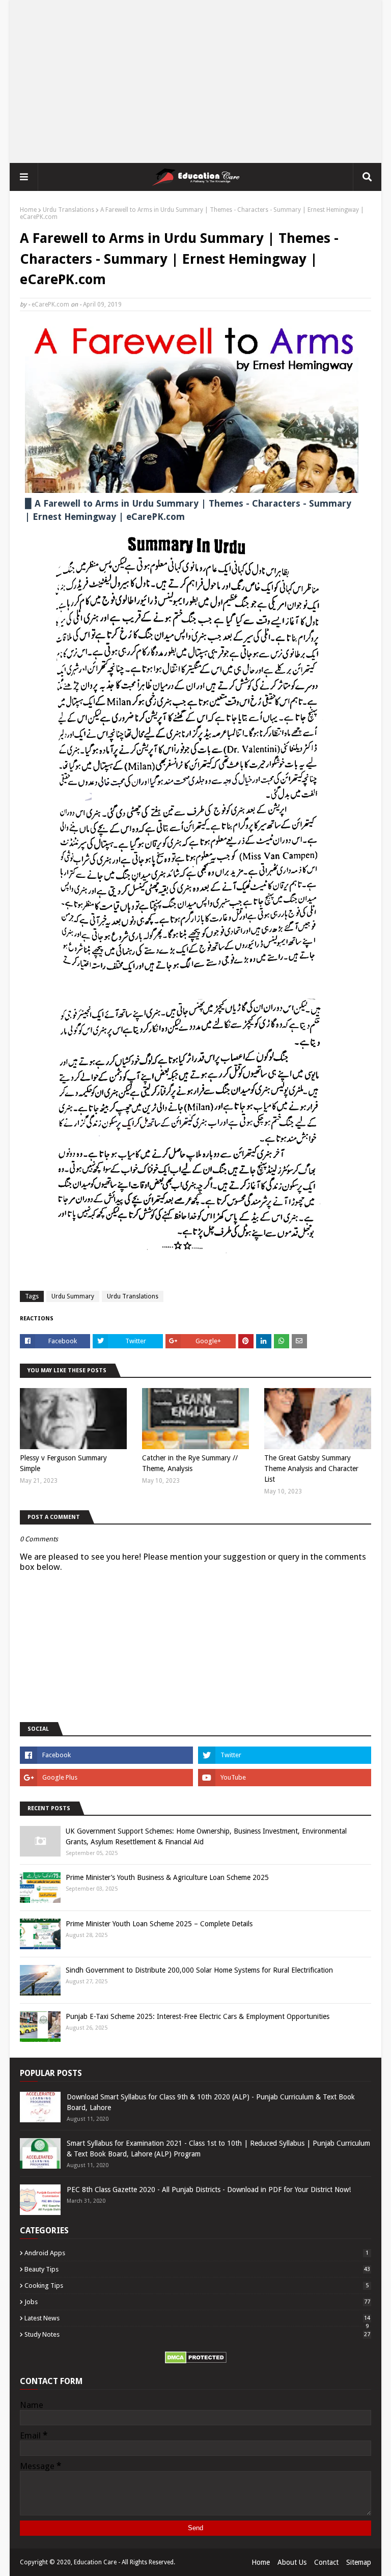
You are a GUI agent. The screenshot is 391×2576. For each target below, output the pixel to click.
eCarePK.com (50, 304)
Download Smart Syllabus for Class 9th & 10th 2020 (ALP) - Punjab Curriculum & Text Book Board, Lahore (211, 2102)
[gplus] (106, 1778)
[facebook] (106, 1755)
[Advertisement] (195, 81)
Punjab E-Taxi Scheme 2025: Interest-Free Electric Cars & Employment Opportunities (198, 2016)
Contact (326, 2562)
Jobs (197, 2302)
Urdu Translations (68, 210)
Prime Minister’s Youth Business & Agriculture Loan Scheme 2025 (167, 1877)
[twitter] (285, 1755)
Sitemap (359, 2562)
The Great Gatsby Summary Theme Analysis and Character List (311, 1469)
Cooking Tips (197, 2286)
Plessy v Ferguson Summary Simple (63, 1463)
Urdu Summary (73, 1296)
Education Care (95, 2562)
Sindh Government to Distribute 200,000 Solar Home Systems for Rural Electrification (199, 1970)
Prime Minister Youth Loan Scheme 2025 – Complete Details (159, 1924)
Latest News (197, 2318)
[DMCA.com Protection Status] (196, 2361)
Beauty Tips (197, 2269)
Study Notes (197, 2334)
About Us (292, 2562)
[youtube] (285, 1778)
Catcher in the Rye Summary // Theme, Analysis (190, 1463)
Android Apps (197, 2253)
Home (28, 210)
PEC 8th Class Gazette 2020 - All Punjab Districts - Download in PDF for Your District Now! (209, 2190)
